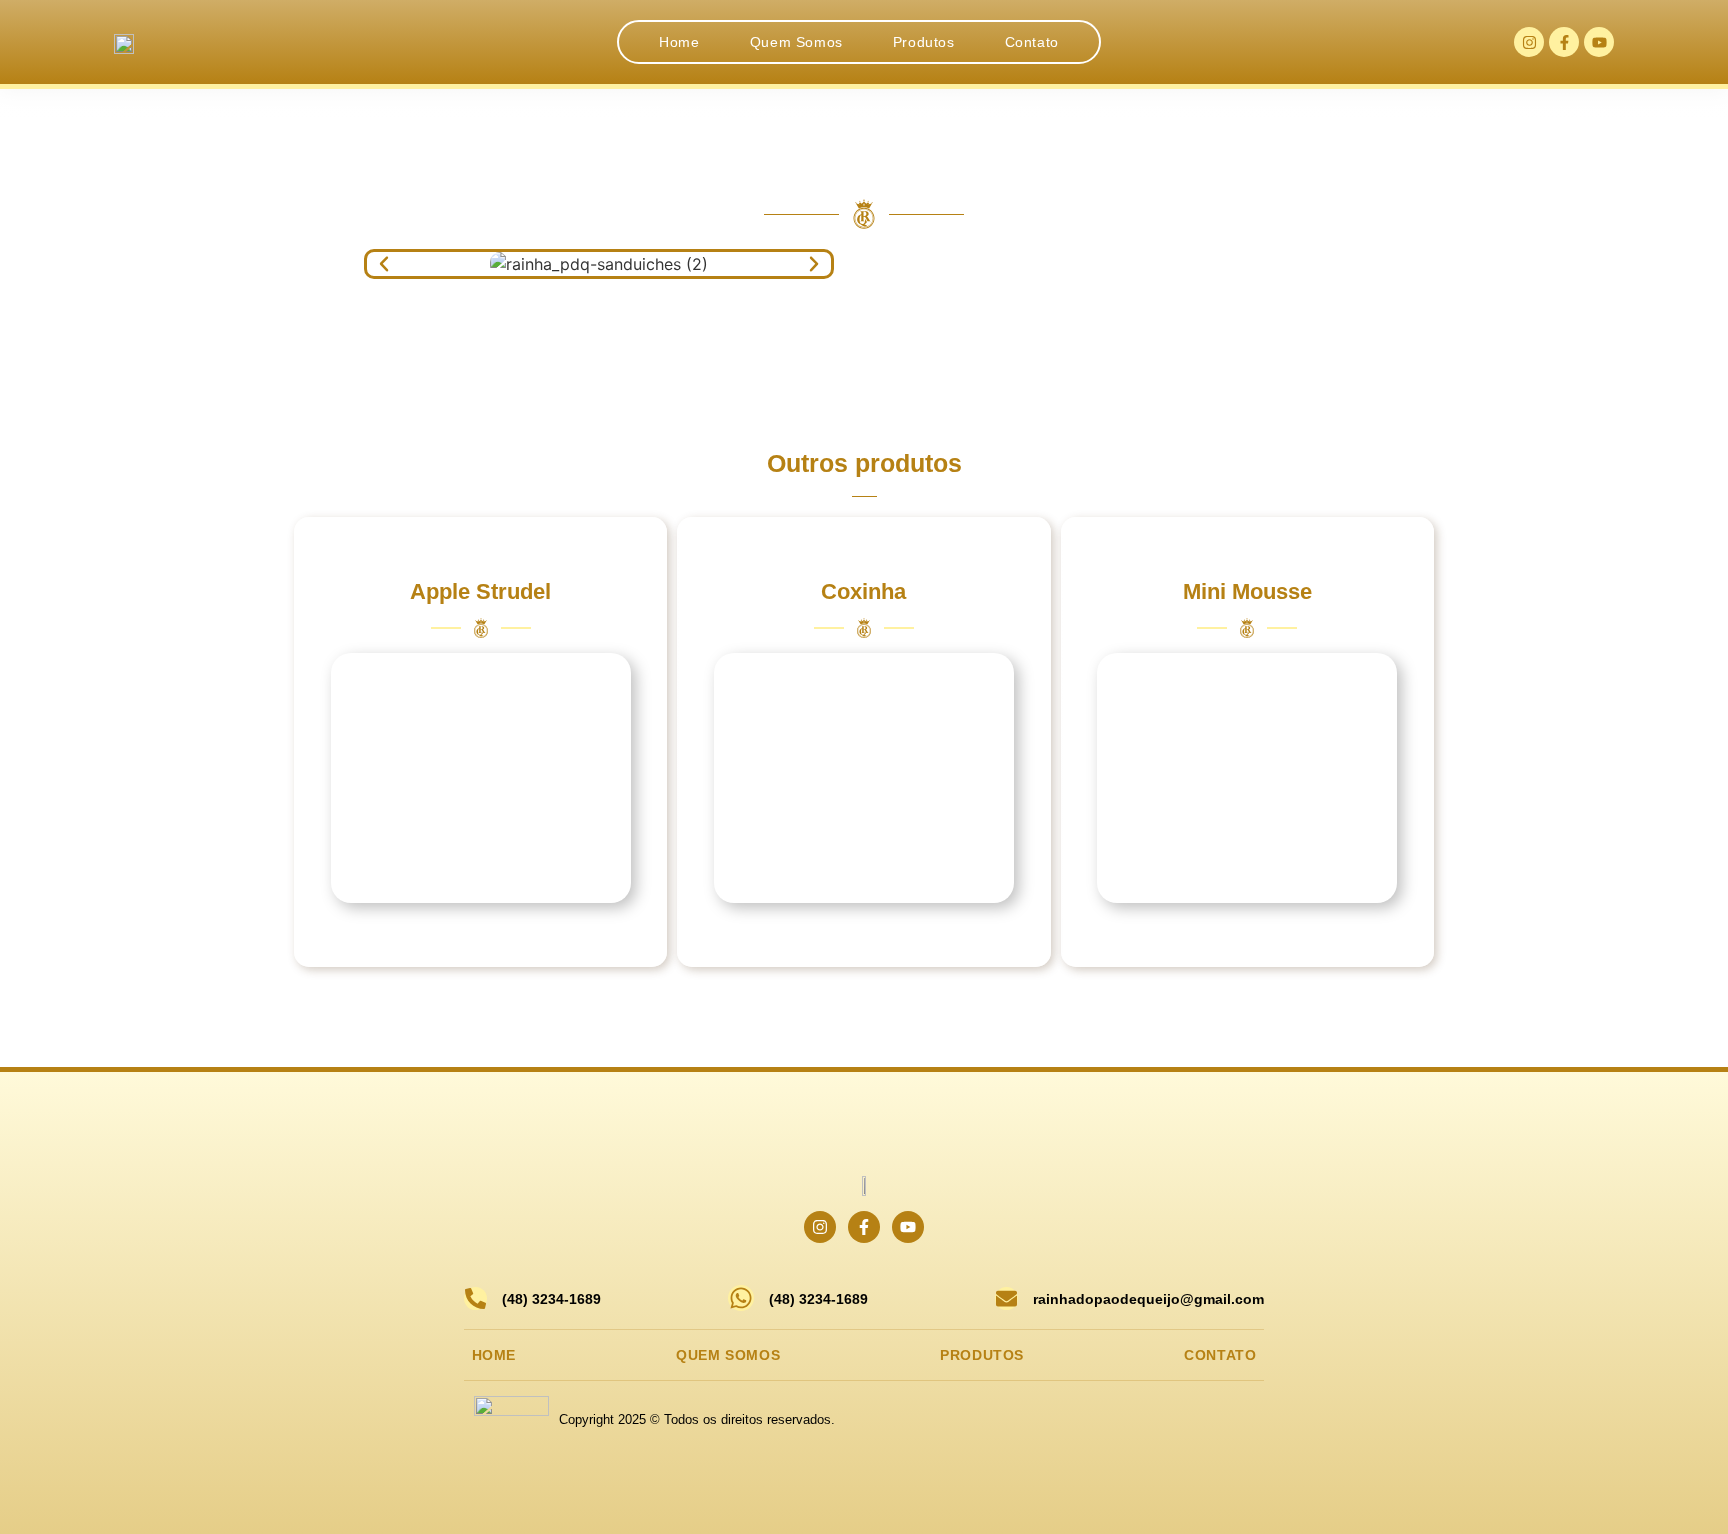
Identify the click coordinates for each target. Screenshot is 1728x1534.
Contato (1032, 42)
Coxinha (863, 591)
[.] (481, 778)
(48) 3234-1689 (551, 1299)
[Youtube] (1599, 42)
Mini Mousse (1247, 591)
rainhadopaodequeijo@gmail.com (1148, 1299)
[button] (384, 264)
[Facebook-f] (1564, 42)
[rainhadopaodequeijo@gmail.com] (1006, 1298)
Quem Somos (796, 42)
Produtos (924, 42)
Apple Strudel (480, 591)
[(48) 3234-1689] (475, 1298)
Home (679, 42)
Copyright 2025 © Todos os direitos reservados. (697, 1419)
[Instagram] (1529, 42)
